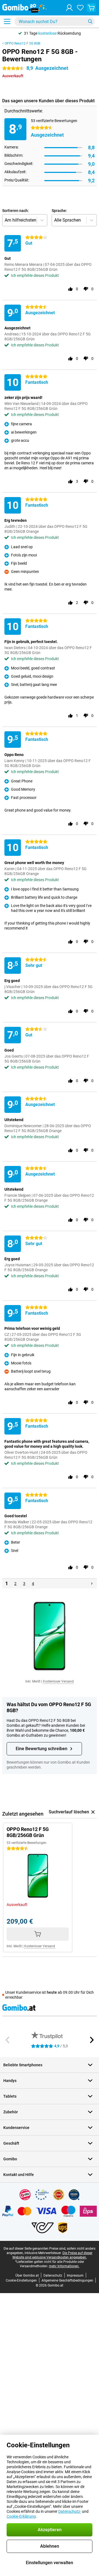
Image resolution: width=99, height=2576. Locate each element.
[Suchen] (90, 21)
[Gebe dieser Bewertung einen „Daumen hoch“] (70, 289)
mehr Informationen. (64, 2266)
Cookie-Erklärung (21, 2516)
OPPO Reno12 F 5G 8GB (22, 43)
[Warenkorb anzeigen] (91, 8)
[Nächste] (92, 1584)
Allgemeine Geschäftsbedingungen (67, 2280)
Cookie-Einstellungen (21, 2280)
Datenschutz (53, 2276)
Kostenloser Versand (58, 1681)
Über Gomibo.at (27, 2276)
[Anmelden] (69, 8)
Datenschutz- (70, 2511)
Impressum (75, 2276)
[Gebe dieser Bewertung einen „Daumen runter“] (86, 289)
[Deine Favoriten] (80, 8)
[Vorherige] (8, 2040)
